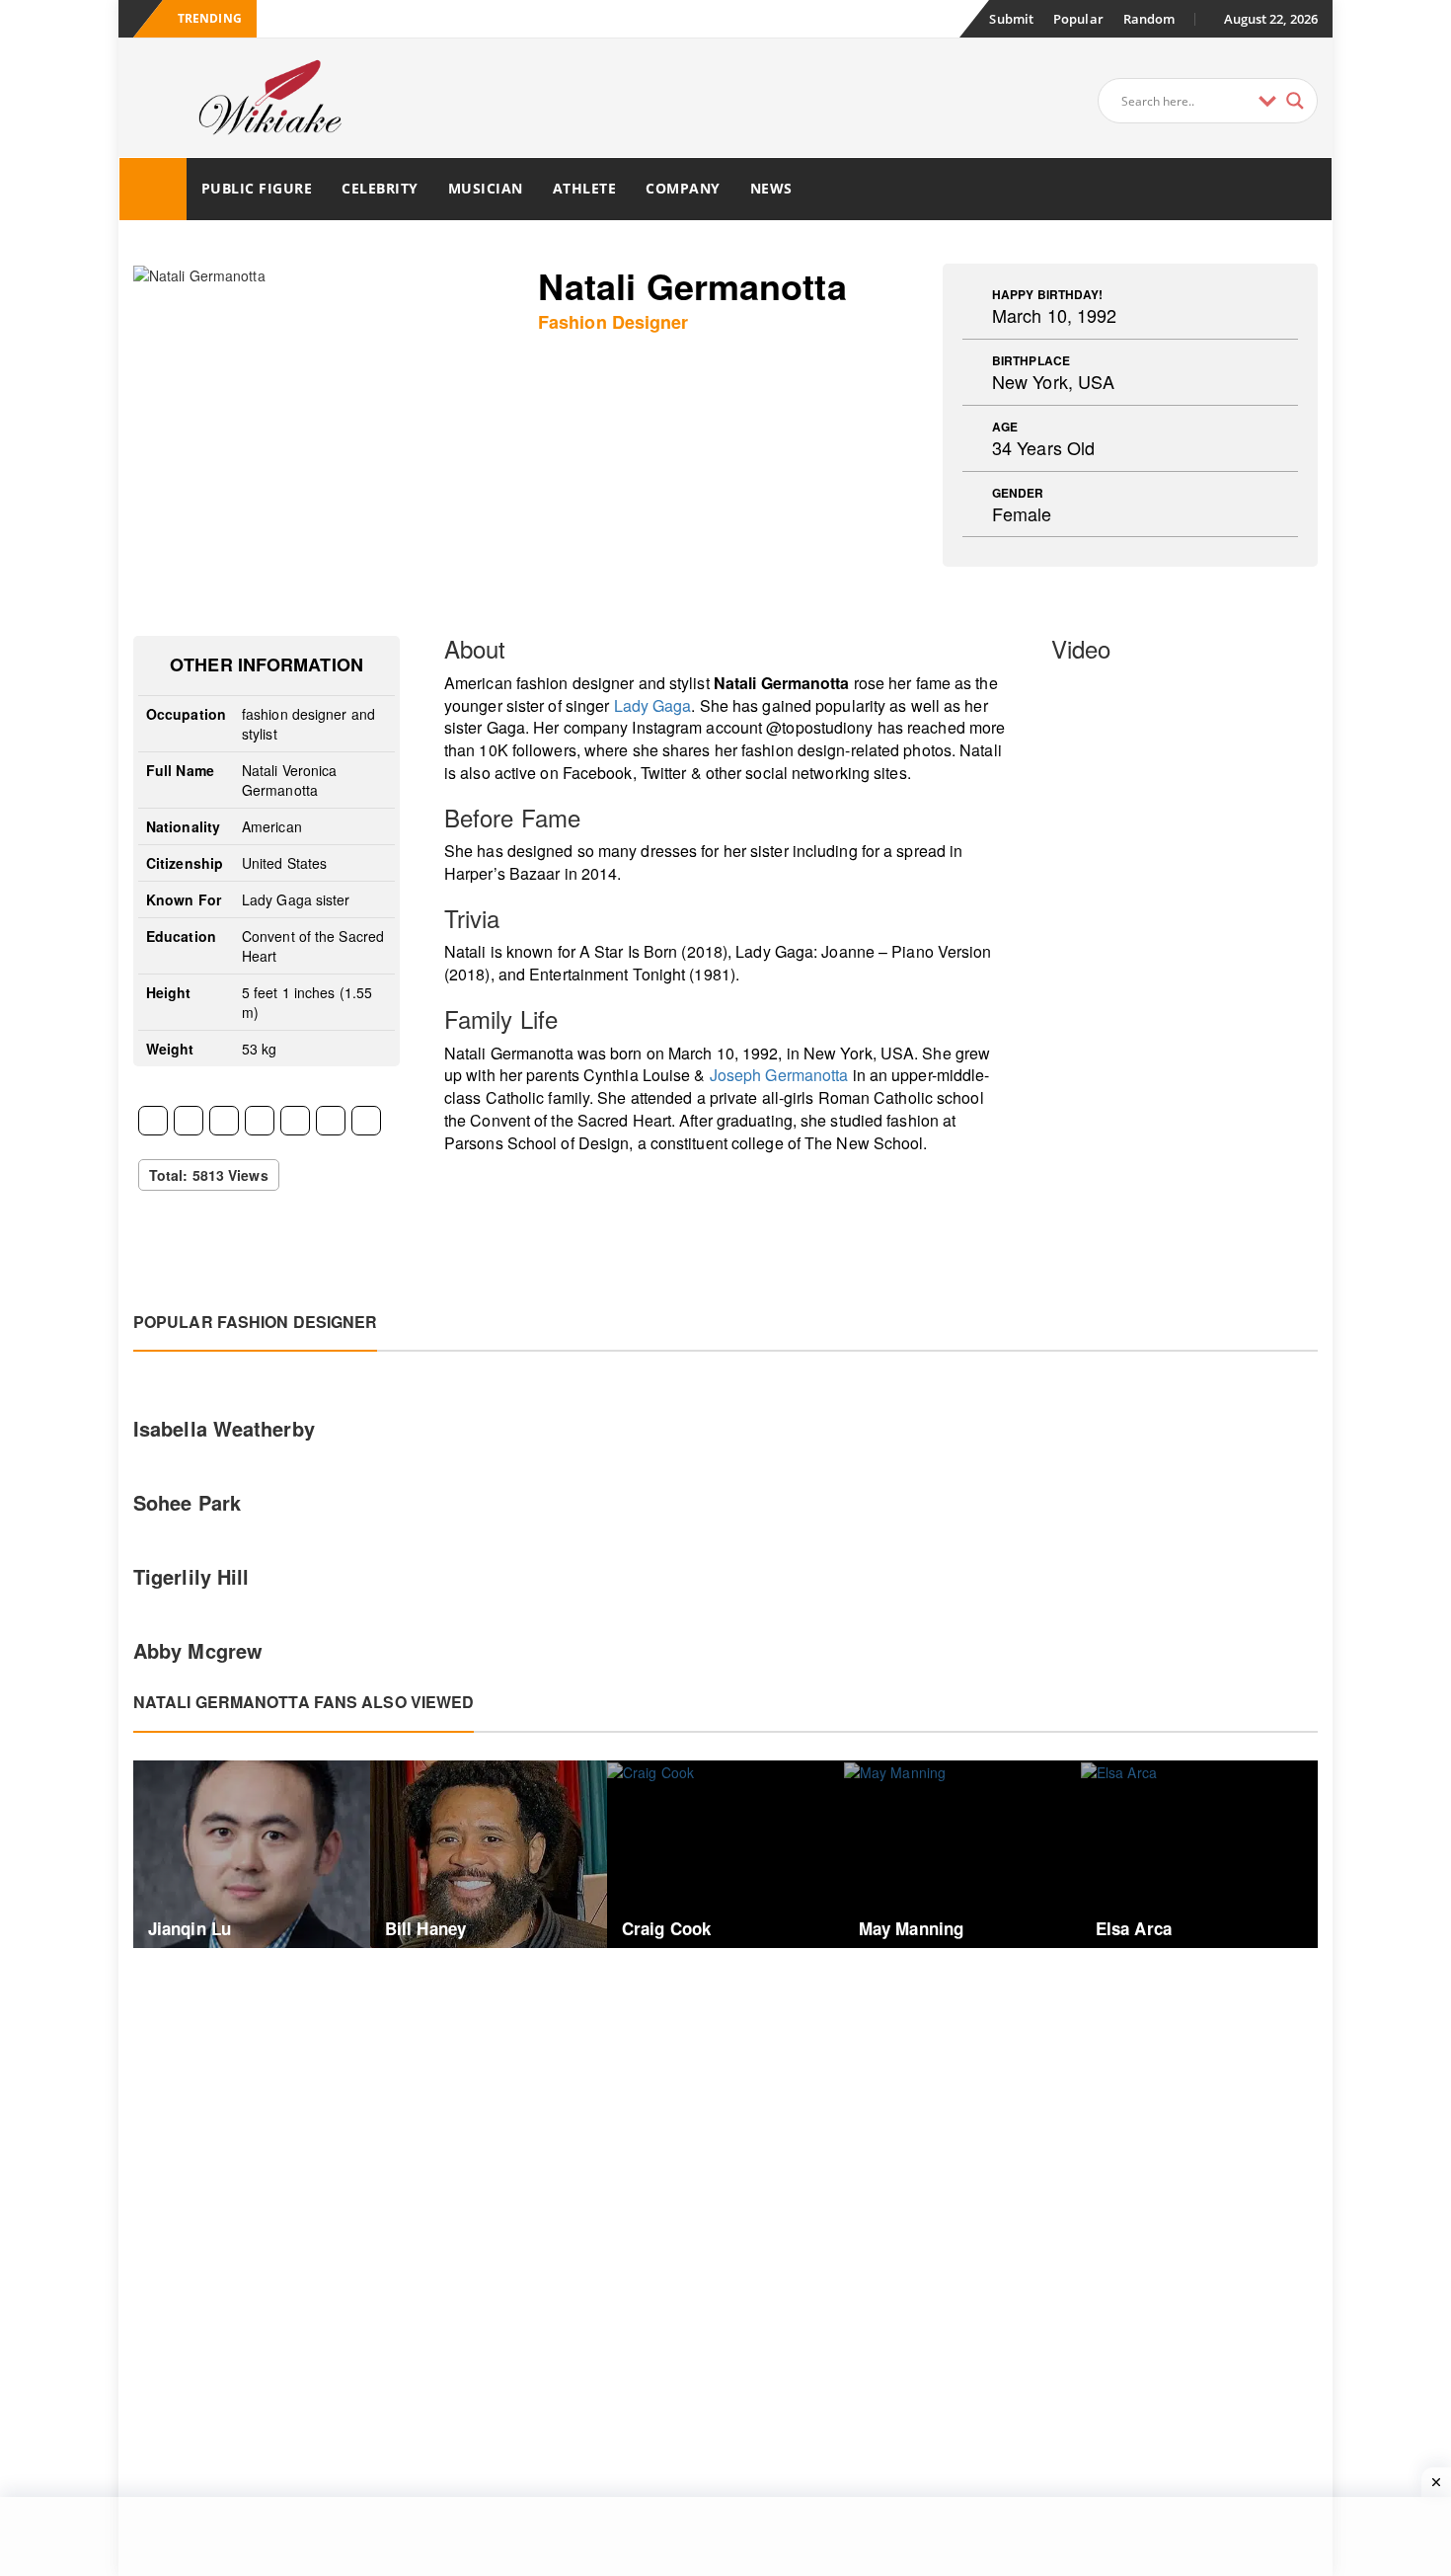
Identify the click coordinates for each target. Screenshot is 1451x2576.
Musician (486, 188)
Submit (1011, 19)
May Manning (911, 1928)
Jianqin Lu (190, 1928)
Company (683, 188)
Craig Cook (666, 1928)
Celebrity (380, 188)
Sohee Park (187, 1502)
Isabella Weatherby (224, 1428)
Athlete (585, 188)
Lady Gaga (653, 705)
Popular (1078, 19)
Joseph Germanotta (779, 1075)
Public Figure (257, 188)
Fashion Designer (613, 322)
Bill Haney (425, 1928)
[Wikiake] (153, 189)
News (771, 188)
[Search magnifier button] (1295, 101)
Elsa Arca (1134, 1928)
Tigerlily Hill (191, 1576)
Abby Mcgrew (198, 1650)
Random (1149, 19)
